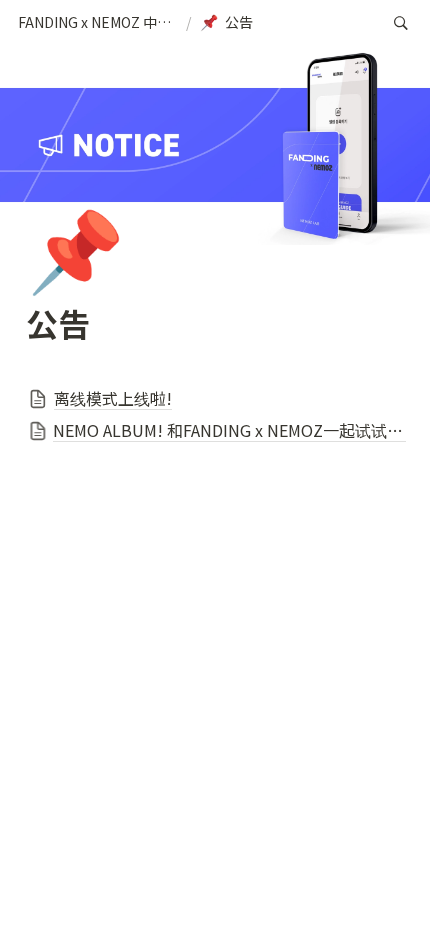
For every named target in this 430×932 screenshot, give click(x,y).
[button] (98, 23)
